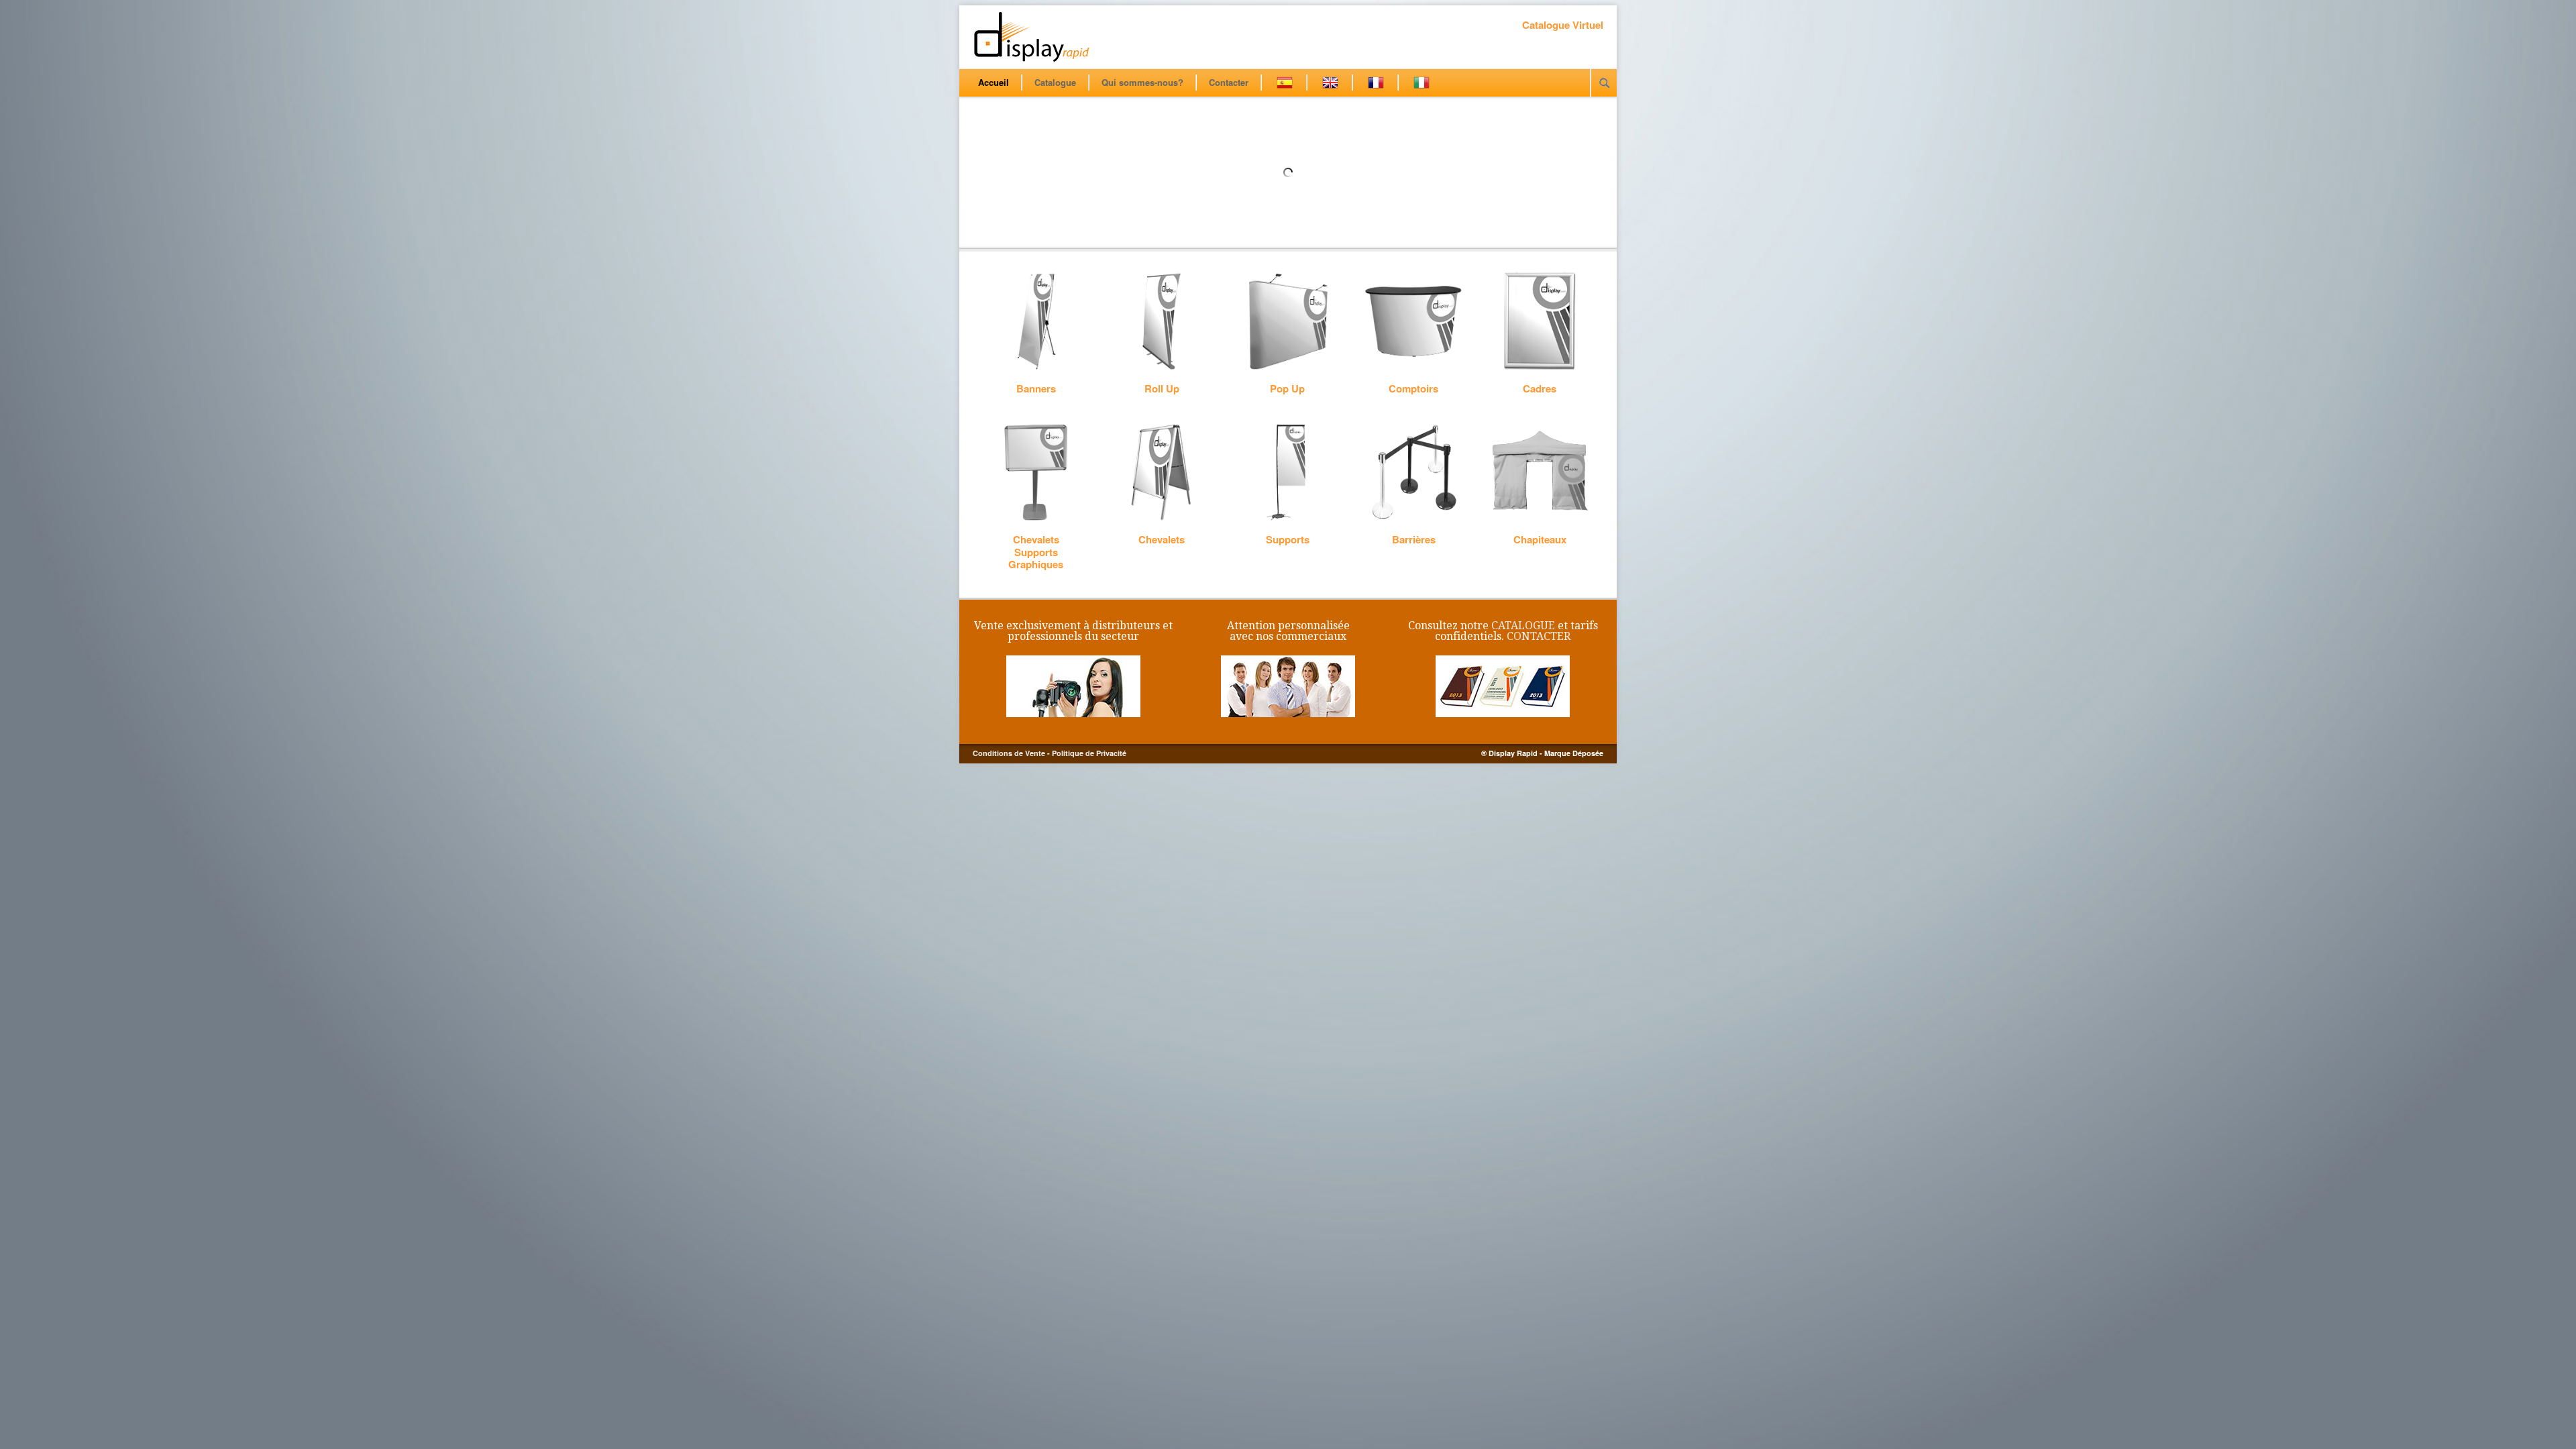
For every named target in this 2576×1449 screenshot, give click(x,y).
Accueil (994, 82)
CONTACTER (1539, 636)
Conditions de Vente (1009, 753)
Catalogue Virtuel (1563, 25)
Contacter (1229, 82)
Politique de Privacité (1089, 753)
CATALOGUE (1523, 626)
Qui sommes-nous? (1142, 82)
